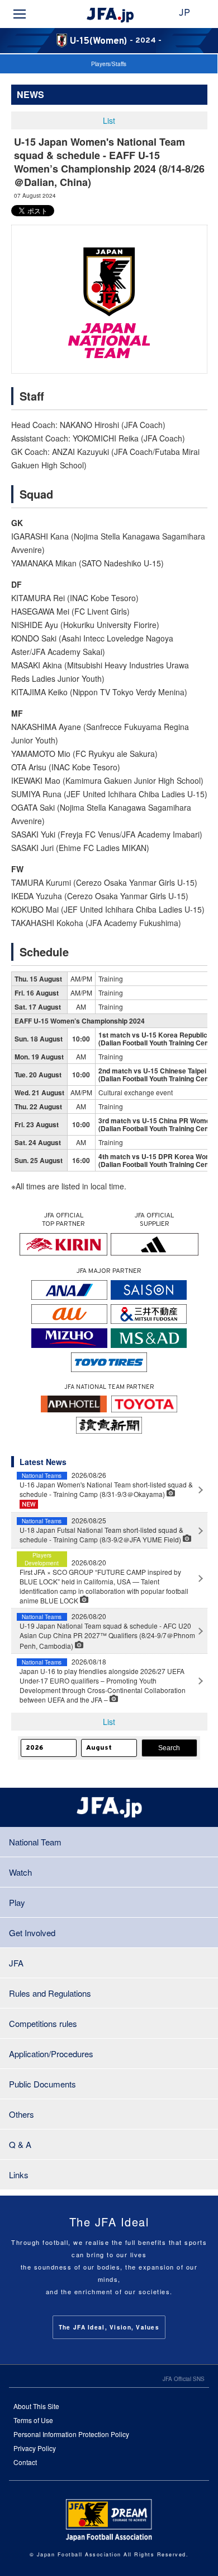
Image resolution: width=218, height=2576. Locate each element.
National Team (35, 1842)
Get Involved (32, 1933)
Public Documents (42, 2084)
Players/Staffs (109, 64)
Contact (25, 2462)
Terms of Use (33, 2420)
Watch (20, 1872)
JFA (16, 1963)
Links (19, 2175)
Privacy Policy (35, 2448)
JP (184, 13)
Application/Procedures (51, 2054)
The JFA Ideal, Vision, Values (109, 2327)
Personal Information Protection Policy (71, 2434)
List (109, 120)
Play (17, 1902)
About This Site (36, 2406)
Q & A (20, 2144)
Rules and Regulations (50, 1993)
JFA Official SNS (184, 2379)
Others (22, 2114)
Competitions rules (43, 2023)
